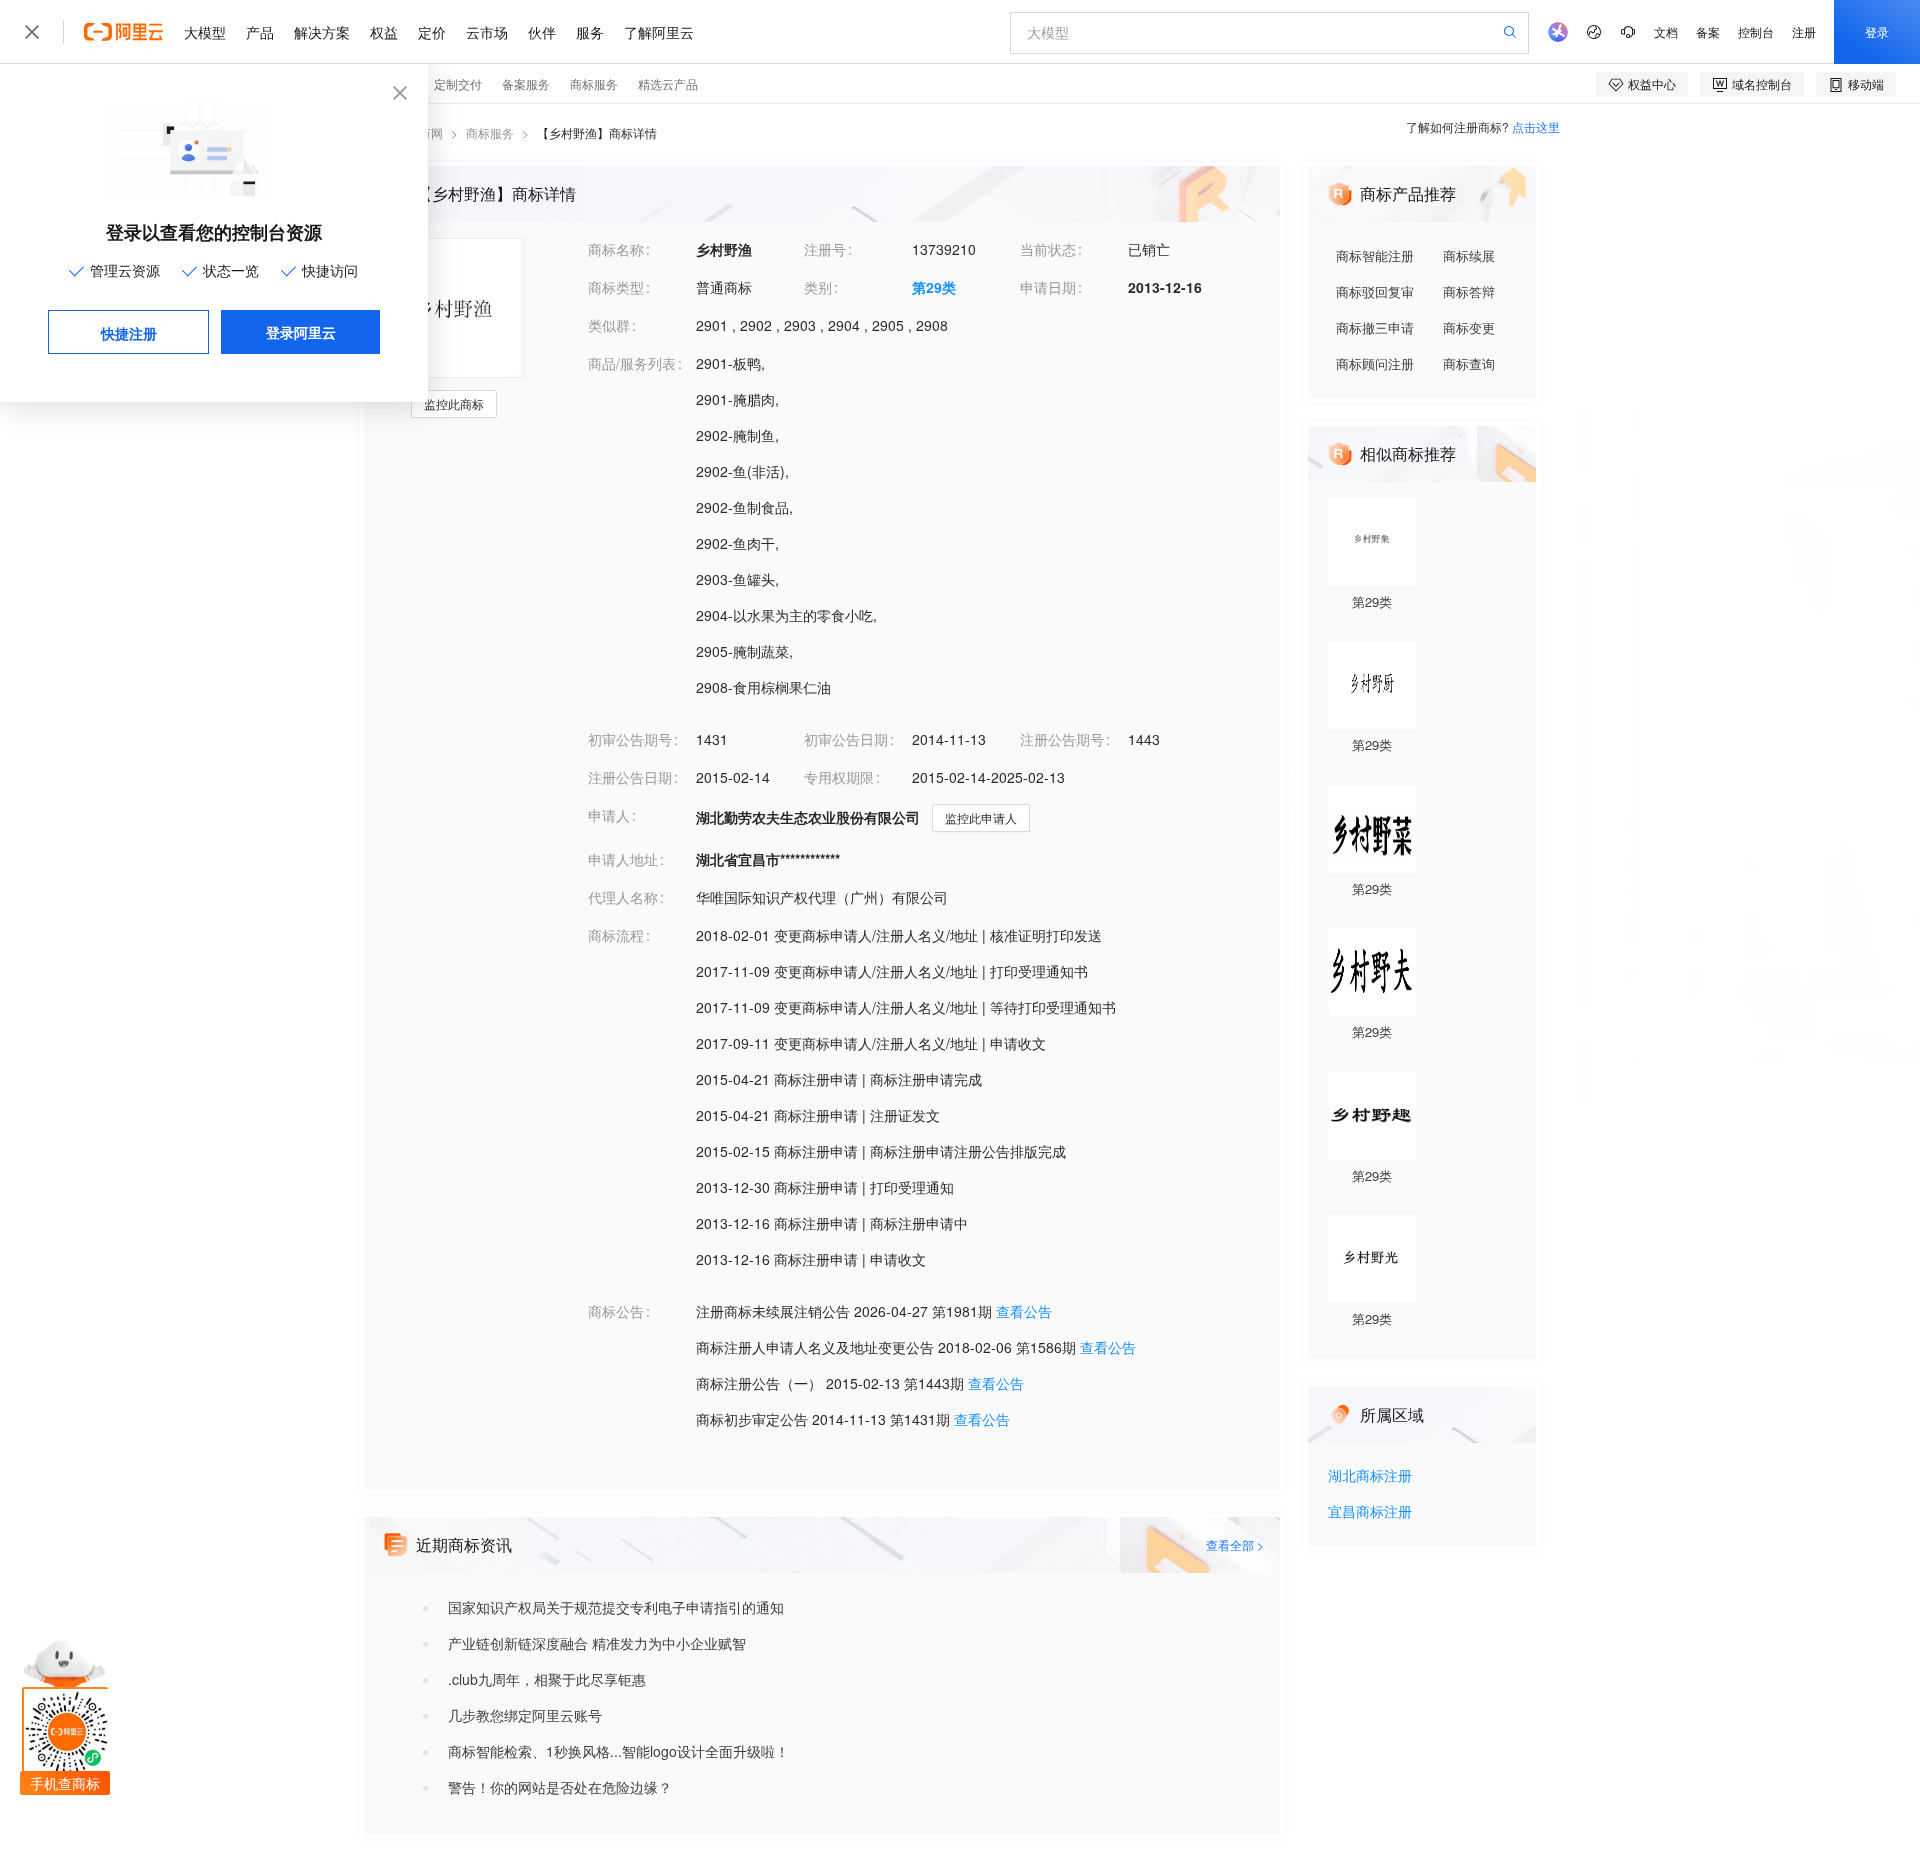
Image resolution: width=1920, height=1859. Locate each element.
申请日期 (1048, 287)
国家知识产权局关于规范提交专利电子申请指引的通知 (616, 1607)
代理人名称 (623, 897)
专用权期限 (839, 777)
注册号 (825, 249)
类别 (818, 287)
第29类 (934, 287)
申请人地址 (623, 859)
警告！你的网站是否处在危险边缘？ (560, 1787)
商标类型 (616, 287)
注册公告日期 (630, 777)
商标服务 (490, 132)
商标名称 (616, 249)
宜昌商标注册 (1370, 1512)
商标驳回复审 (1375, 291)
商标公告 (616, 1311)
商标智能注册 (1375, 255)
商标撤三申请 (1375, 327)
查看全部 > (1235, 1544)
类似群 (609, 325)
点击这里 (1536, 126)
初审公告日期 (846, 739)
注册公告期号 (1062, 739)
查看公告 (1024, 1311)
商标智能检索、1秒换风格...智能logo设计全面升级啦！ (618, 1751)
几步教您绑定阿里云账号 (525, 1715)
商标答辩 (1469, 291)
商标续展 (1469, 255)
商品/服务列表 (632, 363)
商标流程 (616, 935)
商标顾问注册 (1375, 363)
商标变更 (1469, 327)
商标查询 (1469, 363)
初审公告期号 (630, 739)
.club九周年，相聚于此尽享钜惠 (547, 1679)
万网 (431, 132)
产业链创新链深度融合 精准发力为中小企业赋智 (597, 1643)
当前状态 (1048, 249)
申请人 (609, 815)
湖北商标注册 (1370, 1476)
